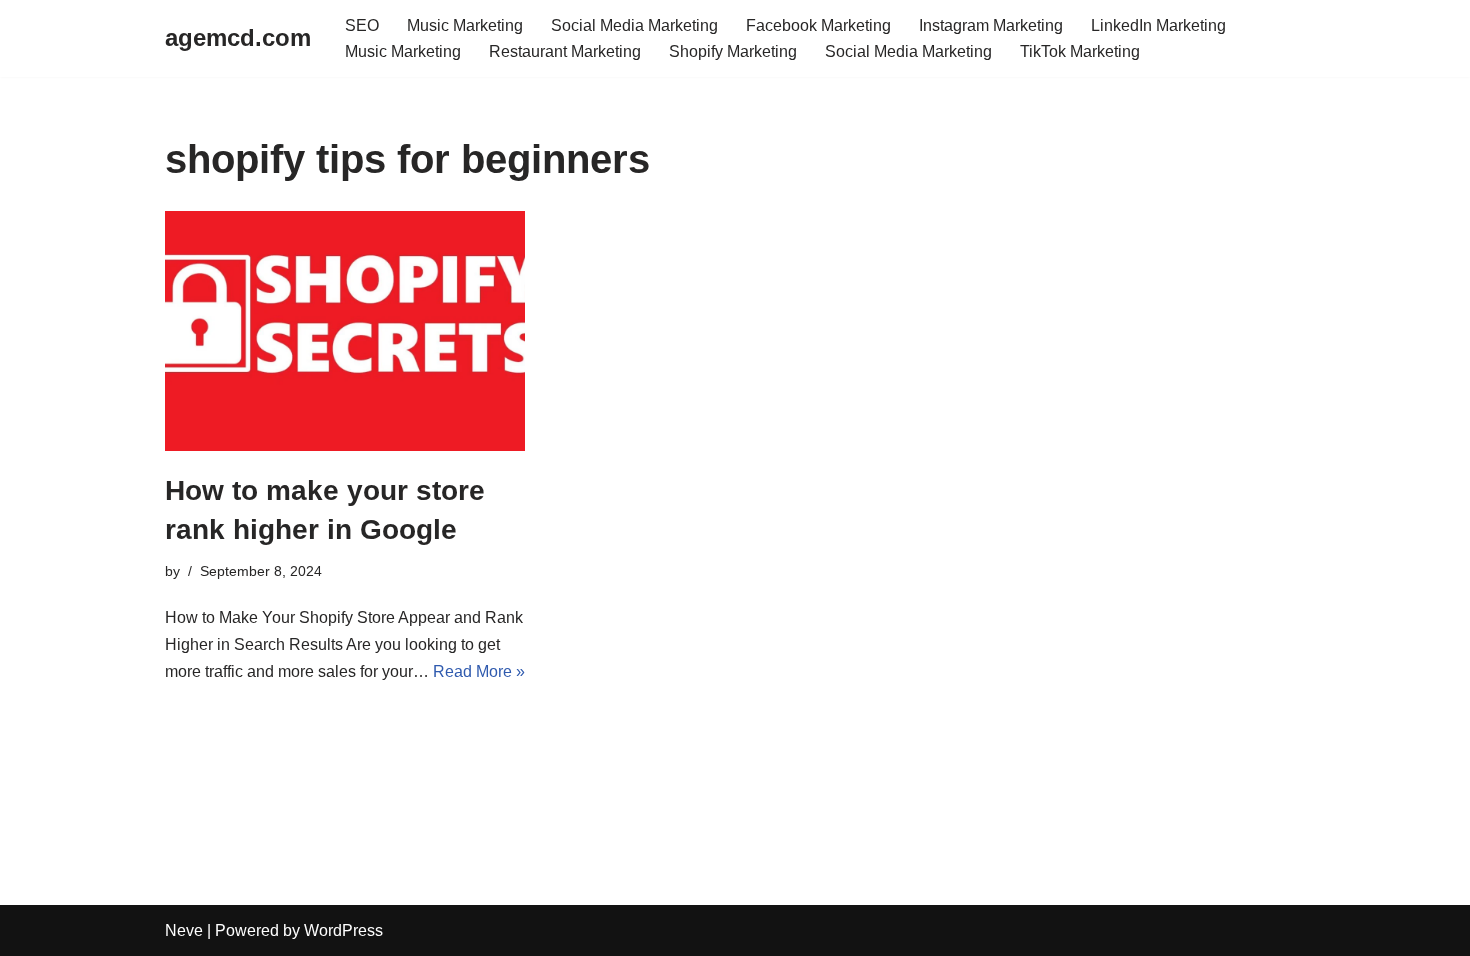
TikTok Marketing (1080, 51)
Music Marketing (465, 25)
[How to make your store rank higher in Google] (345, 331)
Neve (184, 930)
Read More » (479, 671)
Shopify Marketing (733, 51)
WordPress (343, 930)
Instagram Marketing (991, 25)
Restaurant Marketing (565, 51)
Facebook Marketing (818, 25)
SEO (362, 25)
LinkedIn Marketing (1158, 25)
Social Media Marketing (634, 25)
